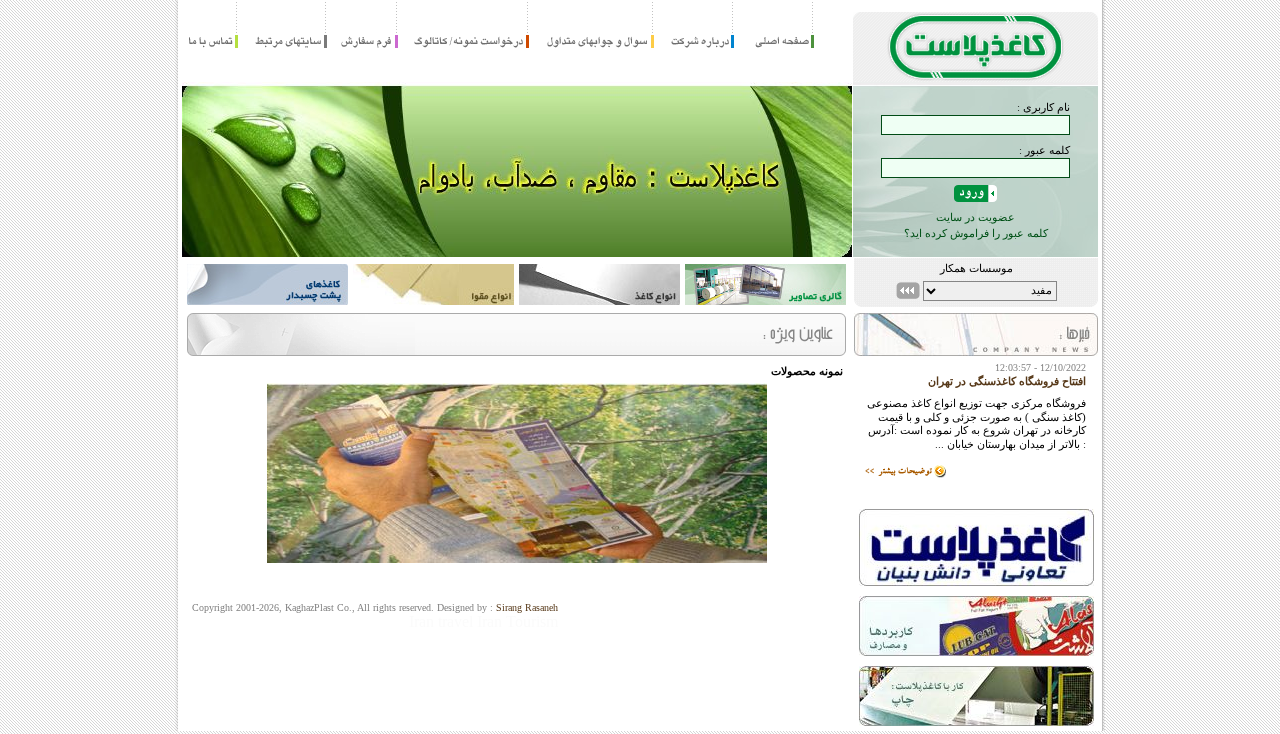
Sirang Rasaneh (527, 607)
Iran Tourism (517, 621)
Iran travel (441, 621)
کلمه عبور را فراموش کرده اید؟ (976, 233)
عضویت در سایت (975, 217)
